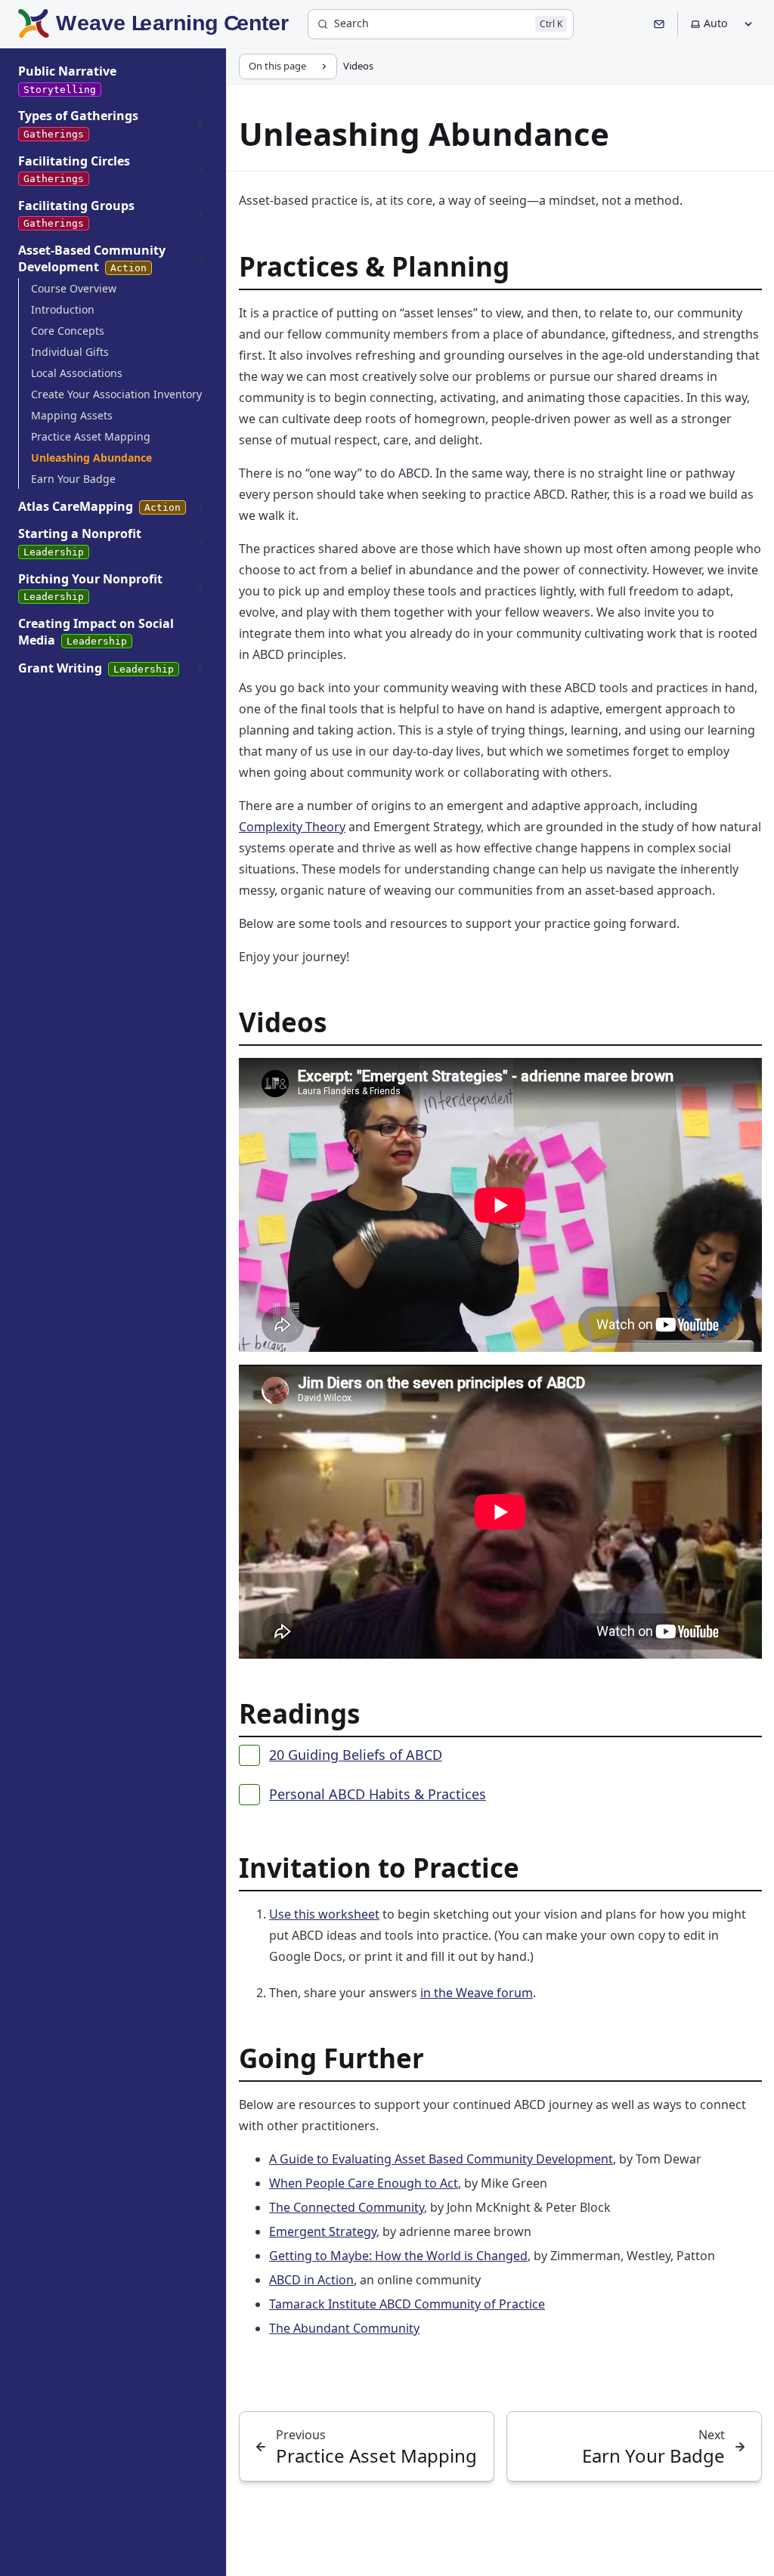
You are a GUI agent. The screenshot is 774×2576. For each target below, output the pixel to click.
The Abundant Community (344, 2328)
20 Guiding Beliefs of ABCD (356, 1755)
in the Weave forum (477, 1993)
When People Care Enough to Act (364, 2183)
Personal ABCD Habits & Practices (378, 1794)
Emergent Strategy (323, 2231)
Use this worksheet (324, 1914)
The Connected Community (347, 2207)
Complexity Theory (292, 827)
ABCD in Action (311, 2280)
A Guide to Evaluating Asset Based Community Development (441, 2159)
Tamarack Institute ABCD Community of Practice (407, 2304)
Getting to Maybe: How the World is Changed (398, 2256)
